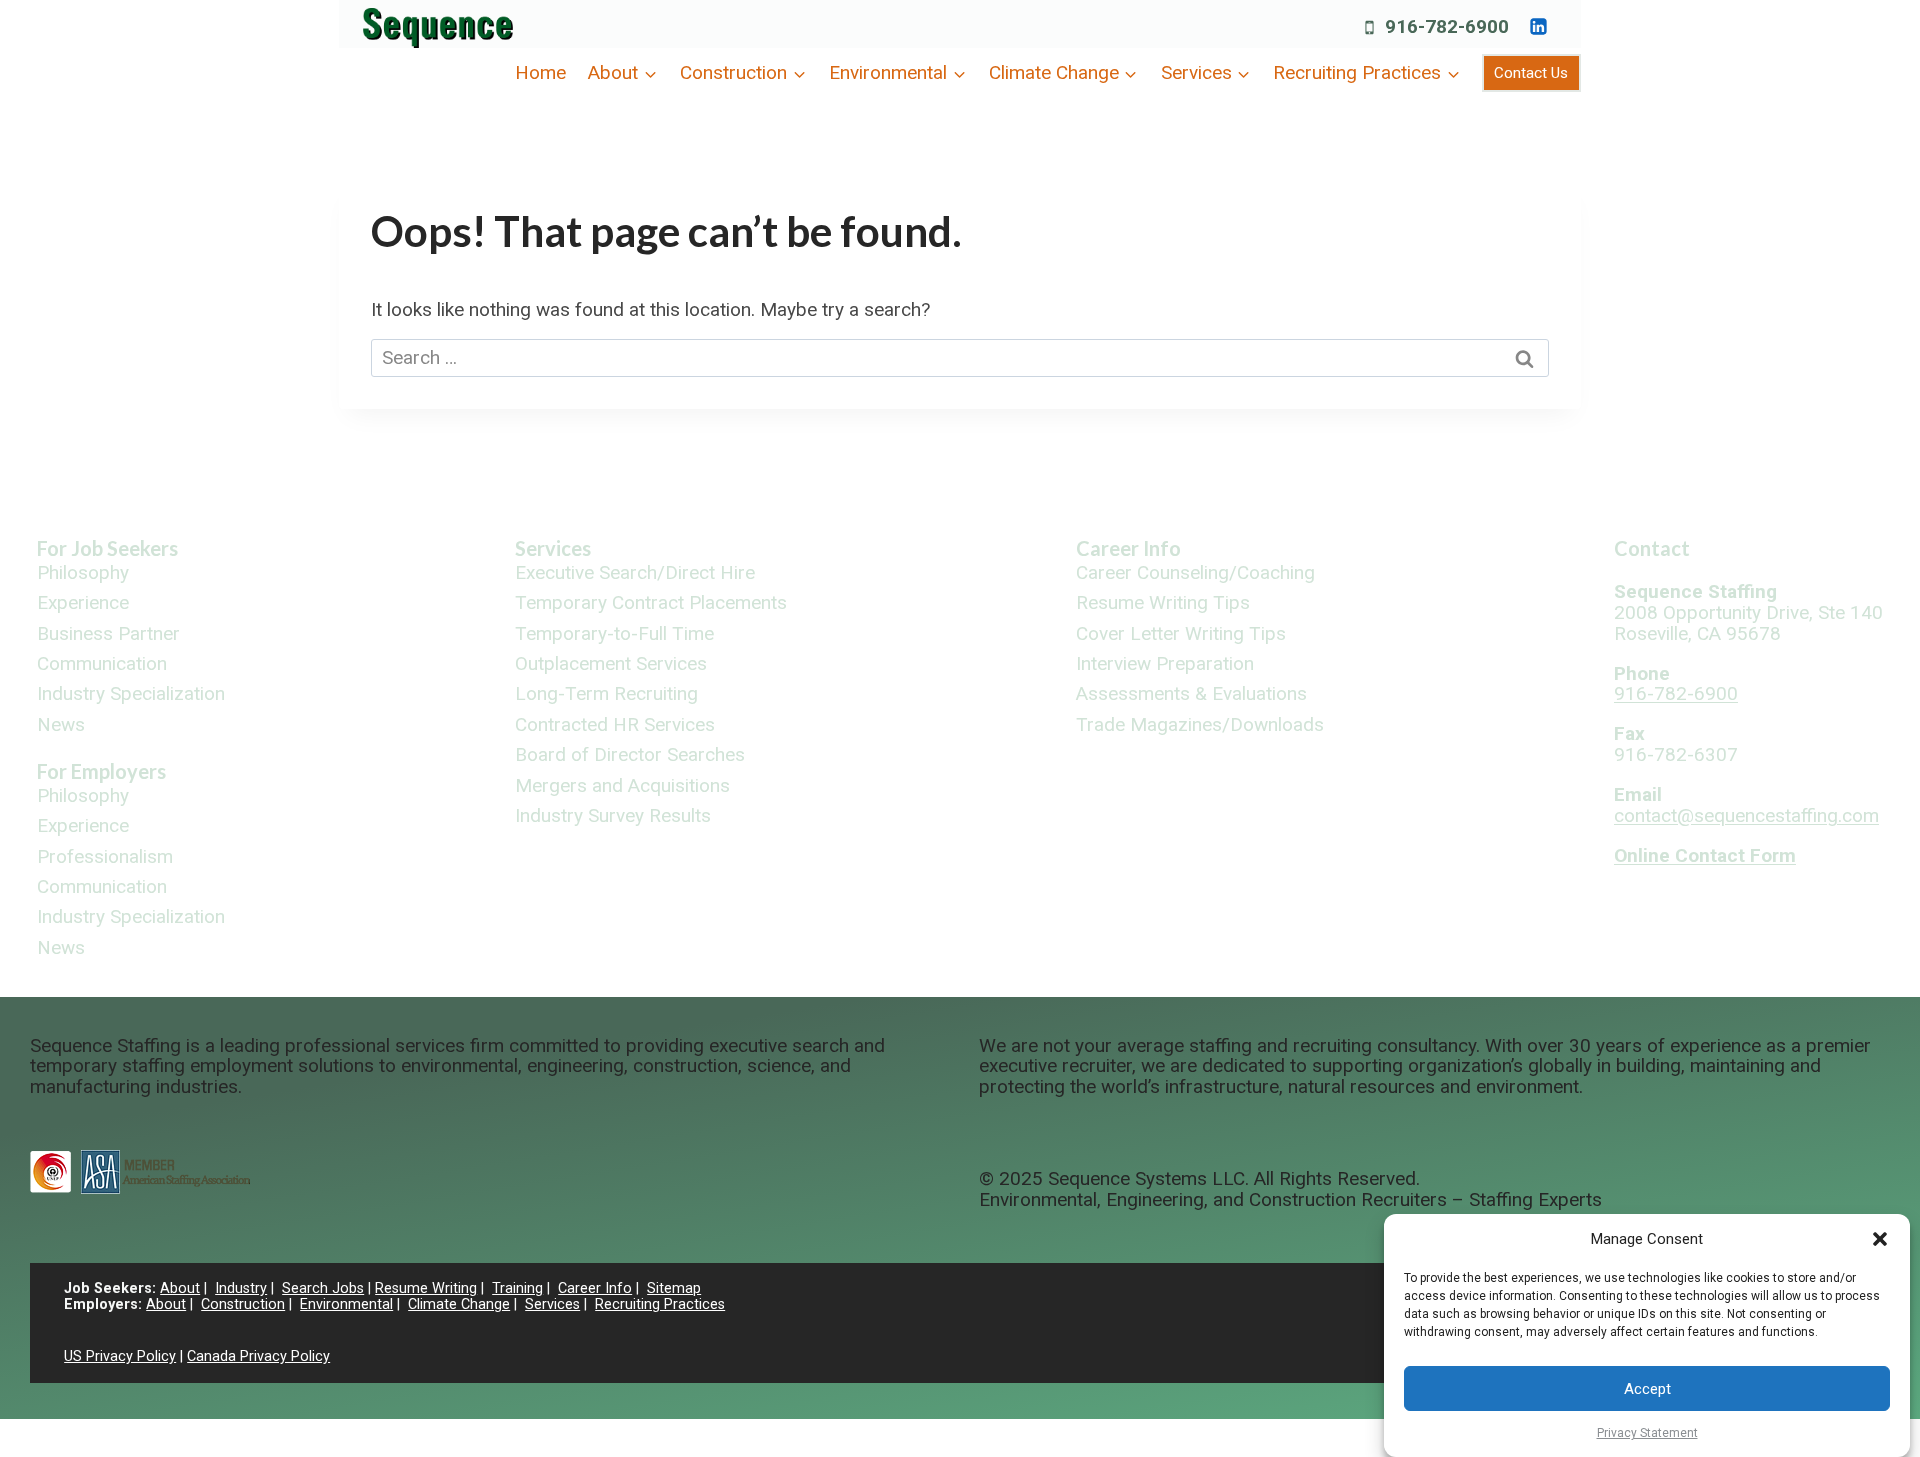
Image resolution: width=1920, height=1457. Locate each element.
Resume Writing (426, 1288)
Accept (1647, 1389)
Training (517, 1288)
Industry (241, 1288)
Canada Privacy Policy (258, 1356)
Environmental (346, 1304)
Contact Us (1531, 73)
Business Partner (108, 634)
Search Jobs (323, 1288)
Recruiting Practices (660, 1304)
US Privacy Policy (120, 1356)
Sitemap (674, 1288)
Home (540, 72)
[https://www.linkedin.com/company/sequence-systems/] (1538, 26)
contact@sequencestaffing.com (1746, 815)
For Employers (101, 771)
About (180, 1288)
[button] (1880, 1239)
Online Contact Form (1705, 855)
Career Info (1128, 548)
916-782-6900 (1676, 693)
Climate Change (459, 1304)
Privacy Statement (1647, 1433)
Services (553, 548)
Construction (243, 1304)
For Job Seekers (107, 548)
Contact (1652, 548)
